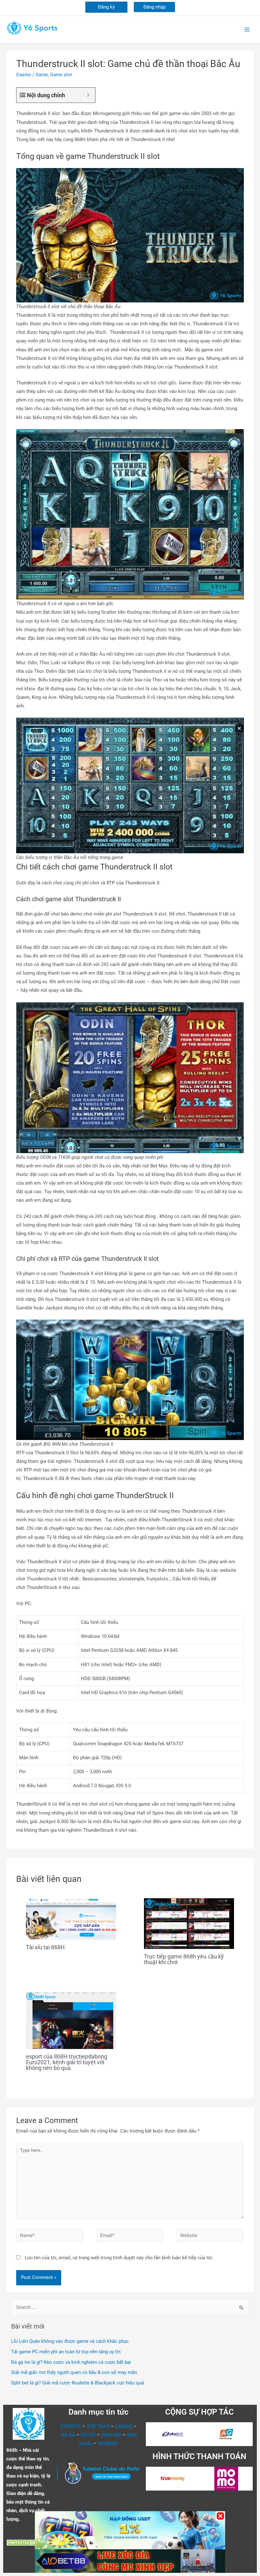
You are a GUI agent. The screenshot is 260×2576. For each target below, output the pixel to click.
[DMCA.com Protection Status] (25, 2542)
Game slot (61, 75)
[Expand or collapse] (88, 95)
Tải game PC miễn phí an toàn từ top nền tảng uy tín (66, 2352)
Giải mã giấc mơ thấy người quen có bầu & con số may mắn (74, 2372)
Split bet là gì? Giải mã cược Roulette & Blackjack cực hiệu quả (78, 2383)
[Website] (210, 2237)
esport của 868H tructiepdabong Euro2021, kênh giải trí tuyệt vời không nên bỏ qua (67, 2062)
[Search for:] (130, 2307)
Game (42, 75)
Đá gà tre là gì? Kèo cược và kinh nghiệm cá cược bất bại (71, 2362)
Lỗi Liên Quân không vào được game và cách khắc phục (70, 2341)
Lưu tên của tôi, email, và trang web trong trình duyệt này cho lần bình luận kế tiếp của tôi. (119, 2258)
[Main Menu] (247, 30)
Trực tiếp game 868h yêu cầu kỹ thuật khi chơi (184, 1959)
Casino (24, 75)
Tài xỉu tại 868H (45, 1947)
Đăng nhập (154, 7)
